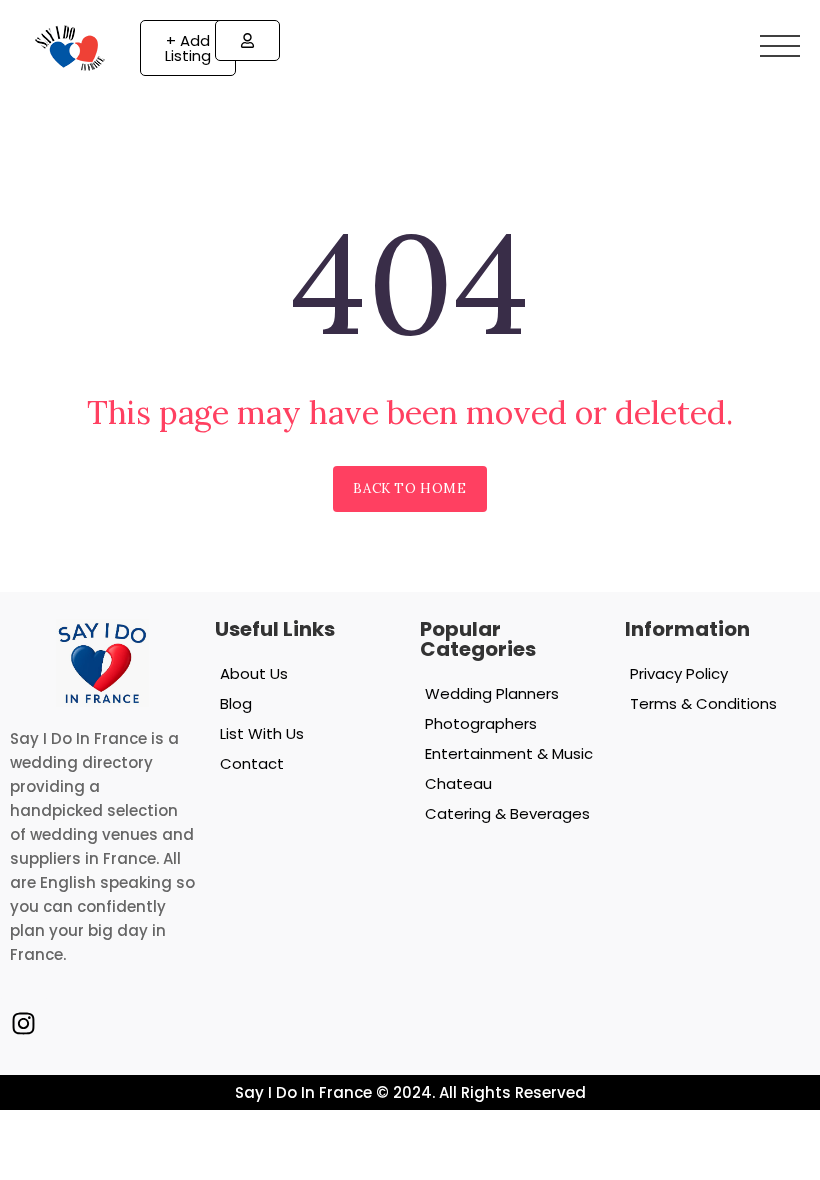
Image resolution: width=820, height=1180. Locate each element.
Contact (252, 763)
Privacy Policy (679, 673)
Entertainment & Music (509, 753)
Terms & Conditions (703, 703)
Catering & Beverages (507, 813)
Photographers (481, 723)
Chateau (458, 783)
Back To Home (409, 488)
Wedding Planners (492, 693)
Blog (236, 703)
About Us (254, 673)
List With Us (262, 733)
